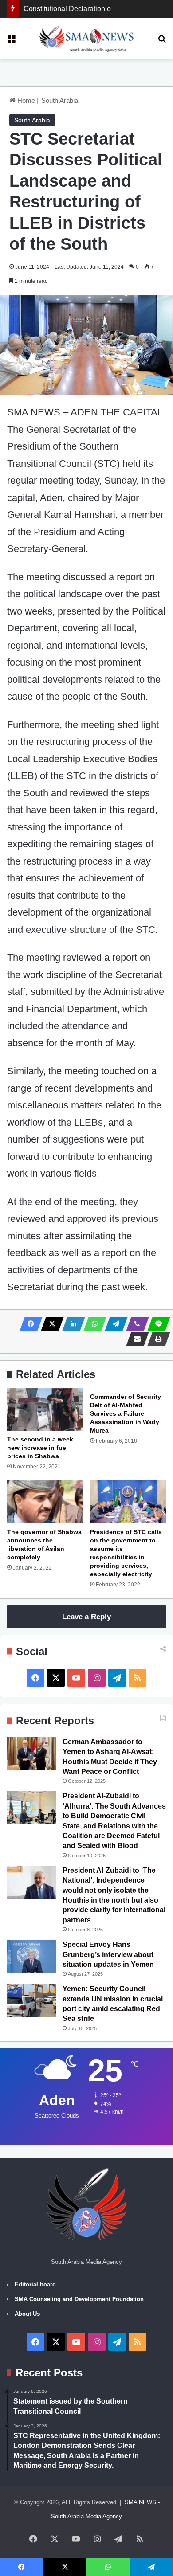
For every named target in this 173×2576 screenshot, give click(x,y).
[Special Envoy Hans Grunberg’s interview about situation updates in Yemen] (31, 1956)
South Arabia (60, 100)
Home (25, 100)
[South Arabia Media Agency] (87, 39)
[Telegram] (114, 1324)
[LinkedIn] (71, 1324)
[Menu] (11, 42)
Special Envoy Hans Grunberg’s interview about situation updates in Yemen (108, 1954)
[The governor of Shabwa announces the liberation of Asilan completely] (45, 1502)
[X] (50, 1324)
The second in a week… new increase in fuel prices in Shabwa (43, 1448)
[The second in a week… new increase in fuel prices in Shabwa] (45, 1409)
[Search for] (162, 42)
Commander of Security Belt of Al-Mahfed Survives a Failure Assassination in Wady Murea (126, 1413)
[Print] (156, 1339)
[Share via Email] (135, 1339)
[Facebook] (28, 1324)
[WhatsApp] (92, 1324)
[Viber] (135, 1324)
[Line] (156, 1324)
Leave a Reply (86, 1617)
